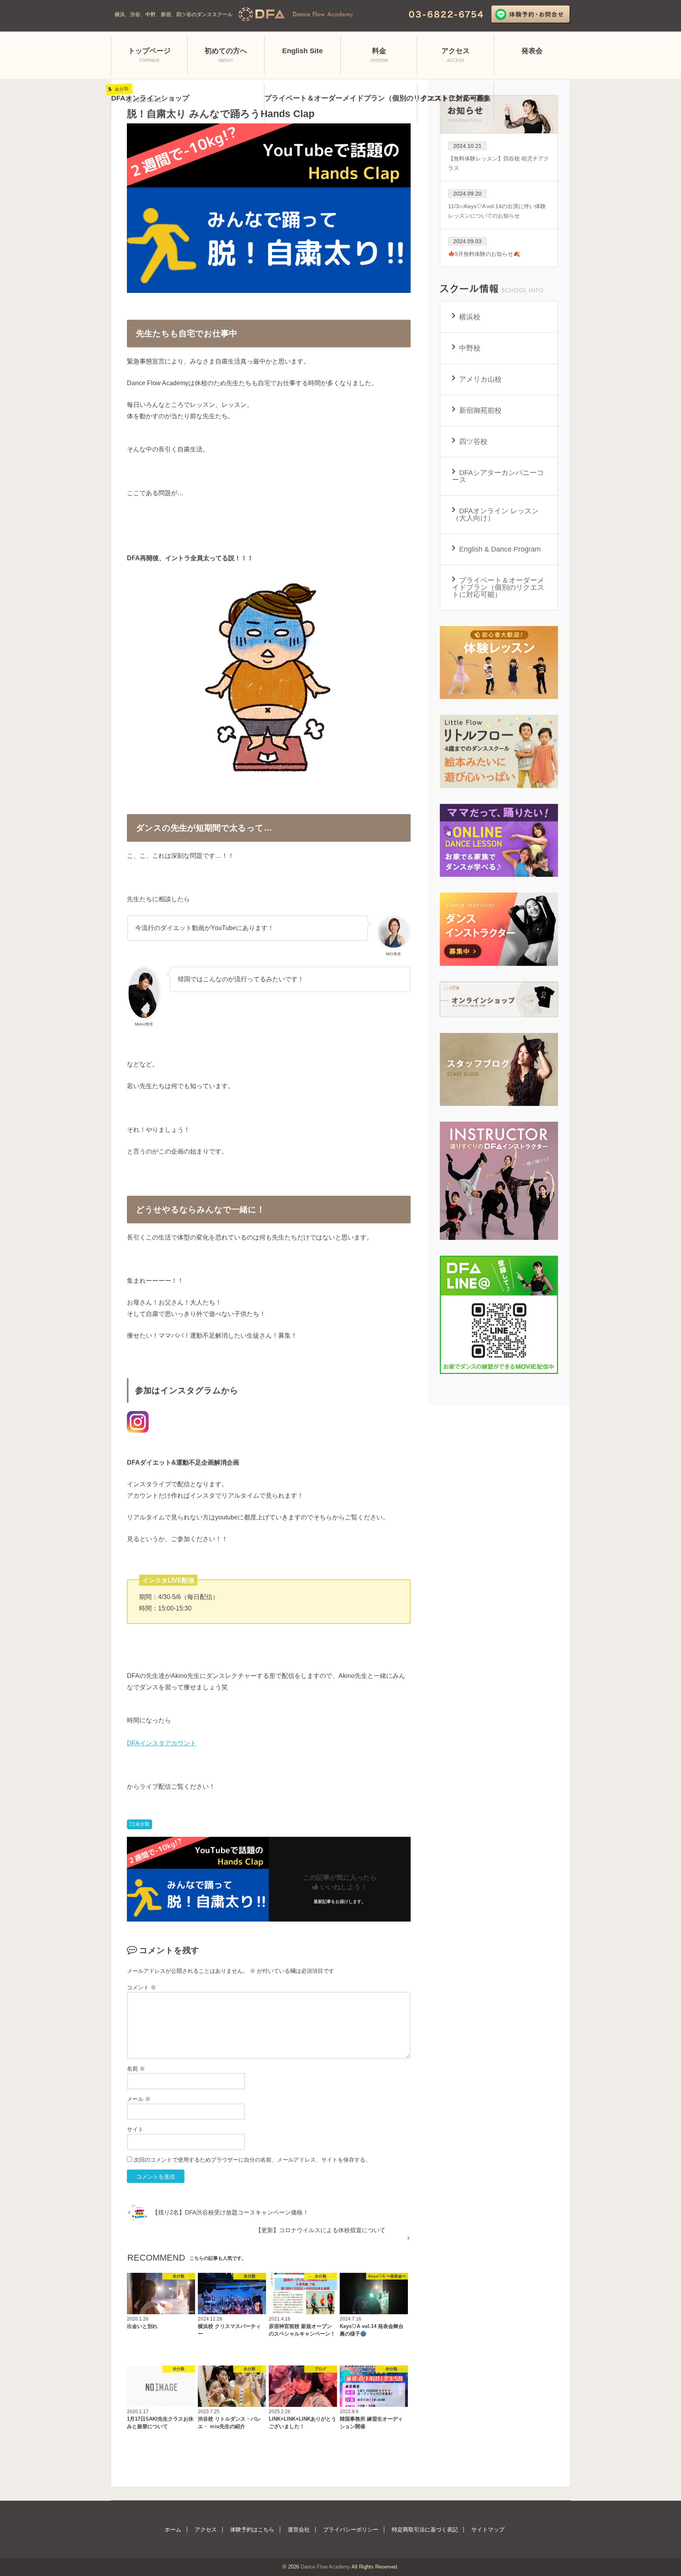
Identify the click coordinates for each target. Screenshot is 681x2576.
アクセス (456, 55)
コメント (141, 1987)
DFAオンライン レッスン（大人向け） (495, 514)
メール (139, 2099)
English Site (302, 51)
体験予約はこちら (252, 2529)
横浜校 (470, 317)
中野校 (470, 348)
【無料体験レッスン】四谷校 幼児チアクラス (499, 157)
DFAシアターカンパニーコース (498, 476)
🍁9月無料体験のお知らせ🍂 (484, 248)
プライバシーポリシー (351, 2529)
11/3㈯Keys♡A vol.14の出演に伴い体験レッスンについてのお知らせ (497, 205)
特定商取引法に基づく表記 (425, 2529)
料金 (379, 55)
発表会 (532, 51)
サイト (135, 2129)
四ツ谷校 (473, 442)
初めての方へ (226, 55)
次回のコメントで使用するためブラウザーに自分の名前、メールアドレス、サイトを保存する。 (252, 2160)
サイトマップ (488, 2529)
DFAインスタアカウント (162, 1743)
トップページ (149, 55)
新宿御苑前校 (480, 410)
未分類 (142, 1824)
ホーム (173, 2529)
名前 (136, 2069)
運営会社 (299, 2529)
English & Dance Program (500, 549)
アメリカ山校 (480, 379)
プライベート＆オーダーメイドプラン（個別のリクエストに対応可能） (498, 587)
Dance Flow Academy (326, 2567)
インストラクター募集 (455, 98)
